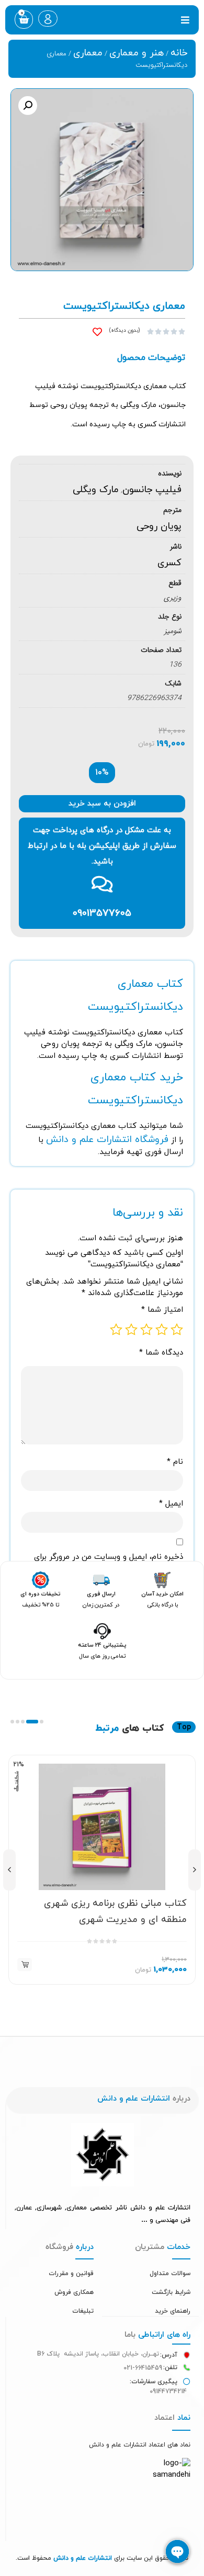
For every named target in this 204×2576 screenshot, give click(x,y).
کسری (169, 563)
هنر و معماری (137, 53)
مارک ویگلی (96, 490)
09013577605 (102, 913)
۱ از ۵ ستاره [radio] (177, 1330)
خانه (179, 53)
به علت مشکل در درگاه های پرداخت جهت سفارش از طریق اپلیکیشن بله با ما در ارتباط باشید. (102, 846)
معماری (88, 53)
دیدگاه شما (161, 1353)
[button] (185, 20)
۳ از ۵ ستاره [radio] (146, 1330)
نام (175, 1462)
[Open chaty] (177, 2551)
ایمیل (171, 1504)
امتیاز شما (162, 1310)
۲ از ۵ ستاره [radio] (162, 1330)
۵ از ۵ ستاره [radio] (116, 1330)
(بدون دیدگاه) (124, 330)
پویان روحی (159, 526)
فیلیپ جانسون (152, 490)
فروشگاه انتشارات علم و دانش (107, 1140)
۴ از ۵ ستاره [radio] (131, 1330)
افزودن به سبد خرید (102, 804)
